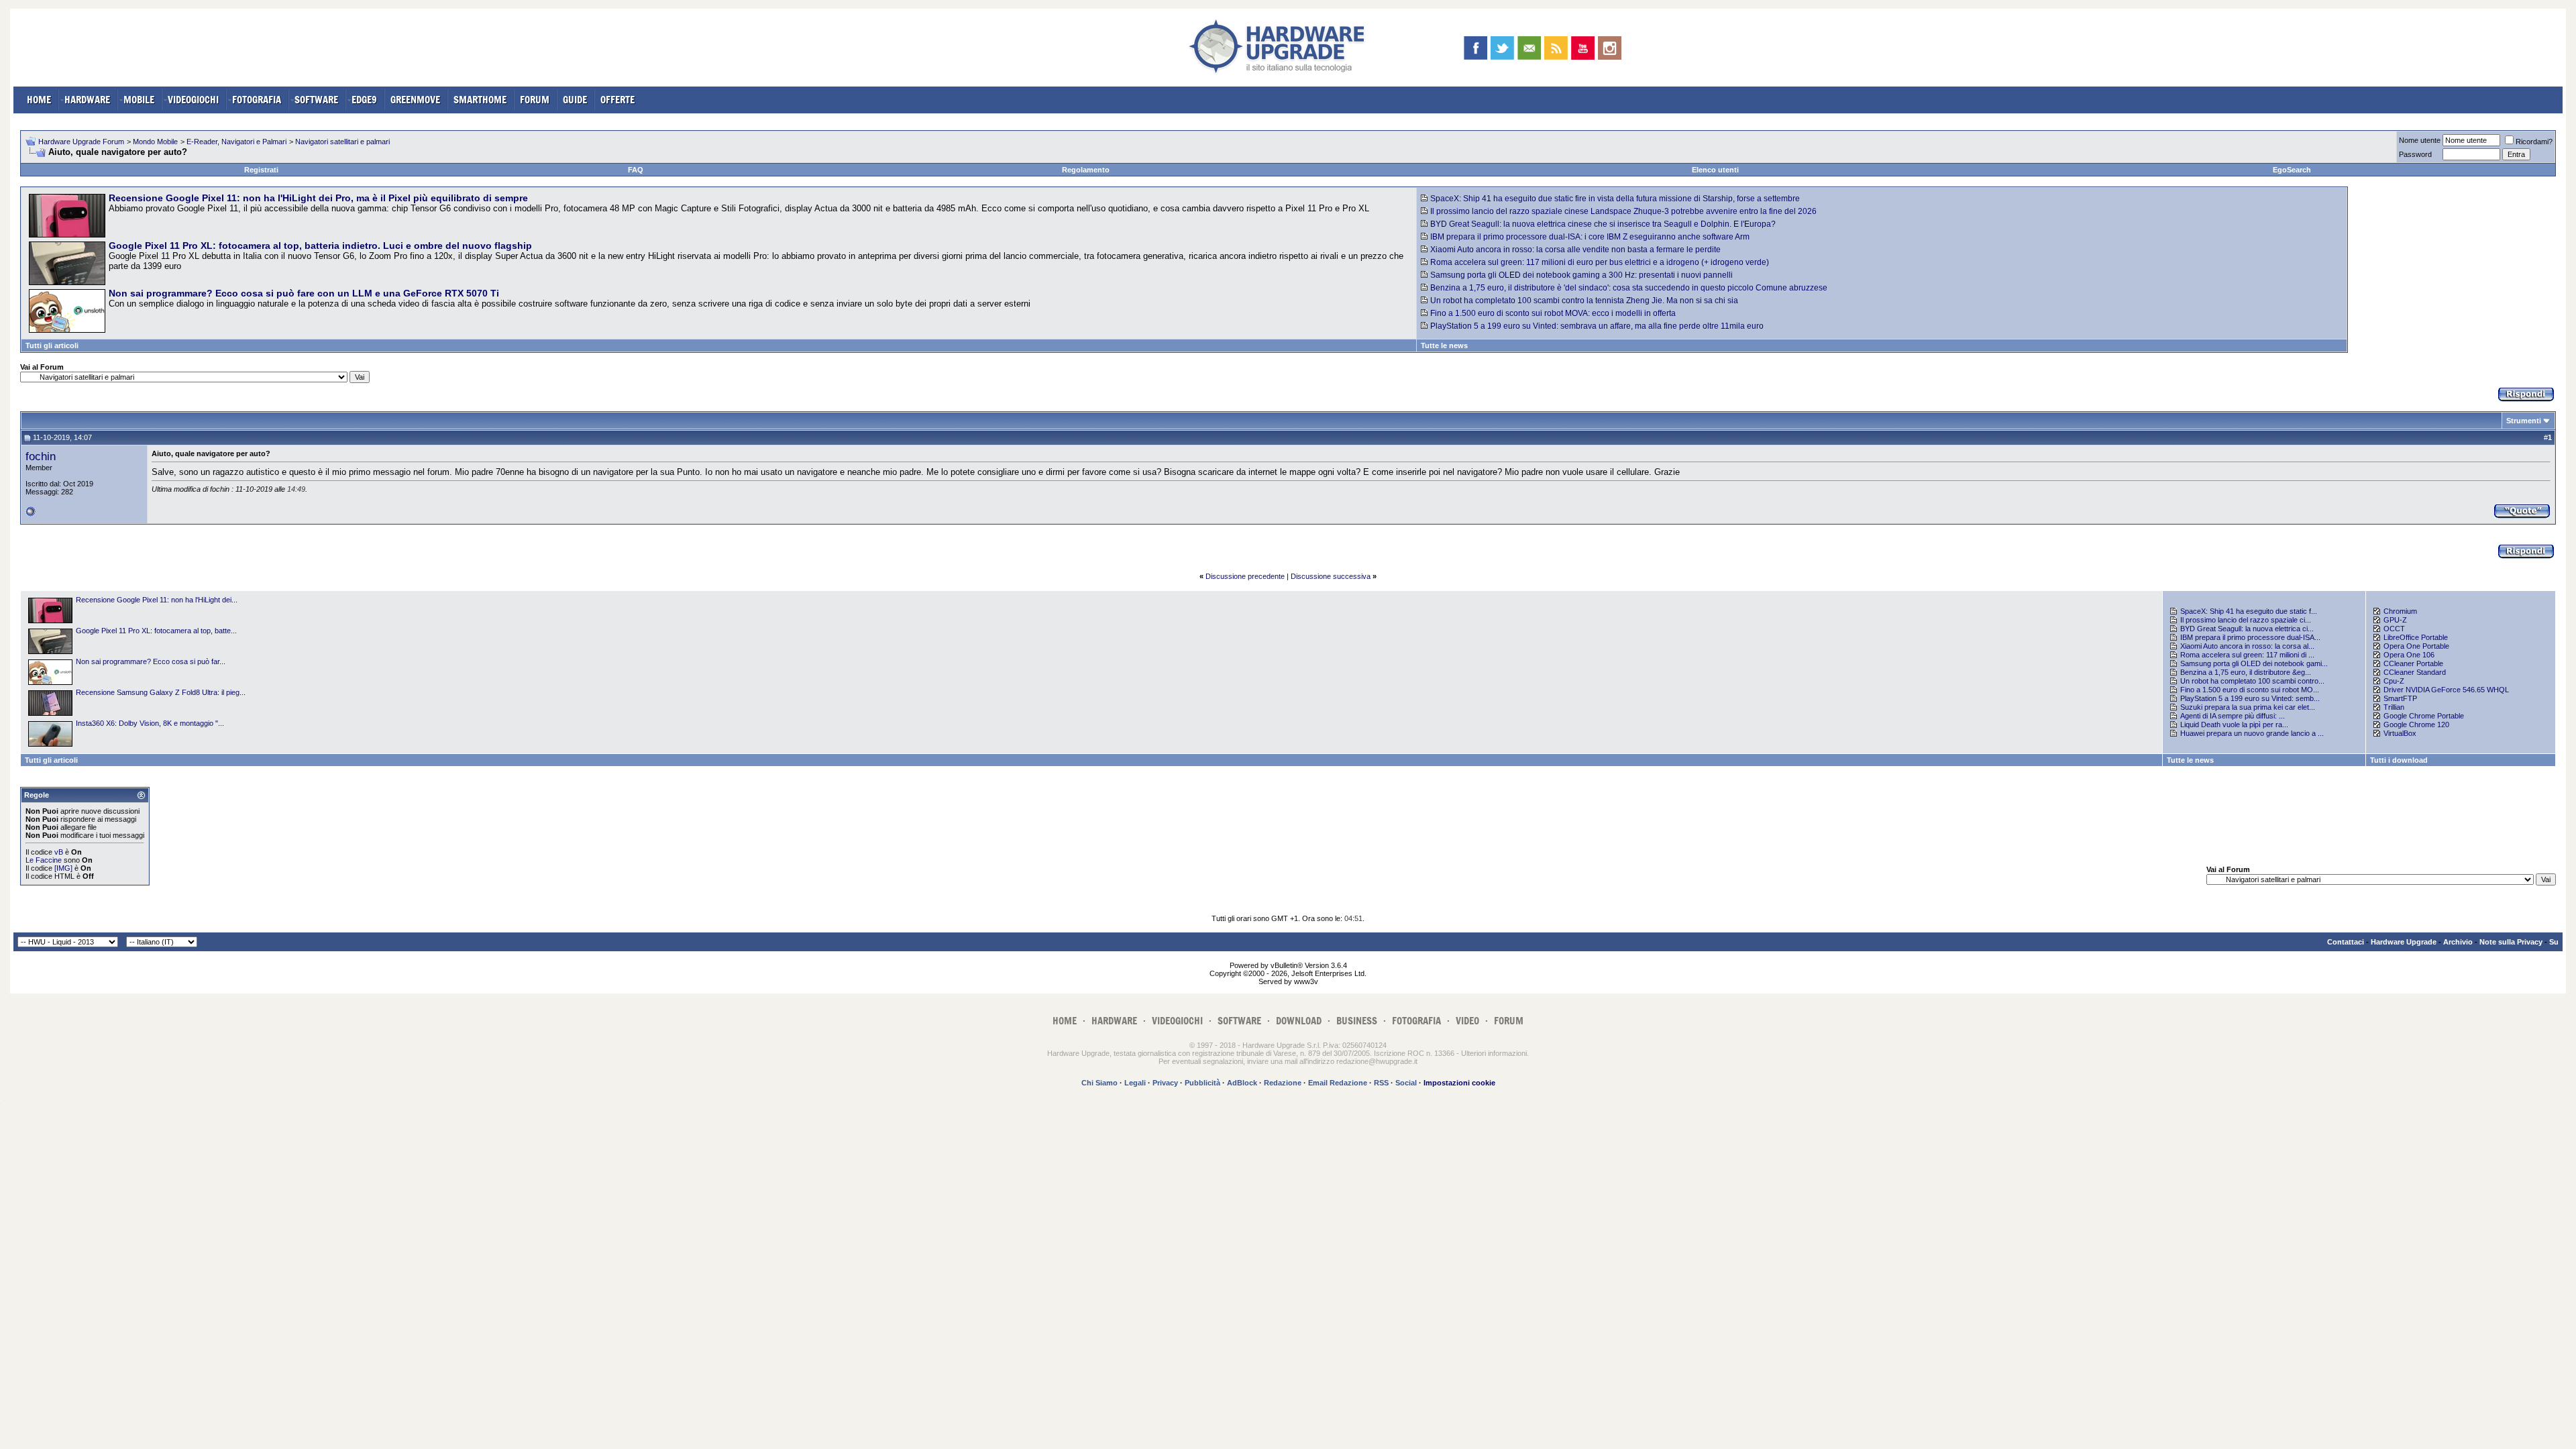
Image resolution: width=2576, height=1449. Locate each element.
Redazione (1283, 1083)
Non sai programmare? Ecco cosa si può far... (151, 661)
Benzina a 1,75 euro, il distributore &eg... (2246, 672)
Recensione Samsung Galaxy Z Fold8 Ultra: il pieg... (161, 692)
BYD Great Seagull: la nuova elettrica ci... (2247, 629)
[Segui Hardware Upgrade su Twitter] (1502, 48)
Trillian (2394, 707)
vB (59, 852)
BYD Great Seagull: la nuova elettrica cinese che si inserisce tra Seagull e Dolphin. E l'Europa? (1603, 224)
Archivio (2458, 942)
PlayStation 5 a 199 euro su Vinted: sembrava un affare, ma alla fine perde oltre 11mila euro (1597, 326)
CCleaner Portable (2413, 663)
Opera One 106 (2409, 655)
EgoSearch (2292, 170)
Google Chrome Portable (2424, 716)
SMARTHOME (480, 100)
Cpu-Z (2394, 681)
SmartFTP (2400, 698)
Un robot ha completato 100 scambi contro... (2252, 681)
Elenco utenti (1715, 170)
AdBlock (1242, 1083)
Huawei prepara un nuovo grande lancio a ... (2252, 733)
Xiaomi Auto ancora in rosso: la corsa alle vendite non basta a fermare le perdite (1575, 250)
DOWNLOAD (1299, 1021)
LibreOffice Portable (2416, 637)
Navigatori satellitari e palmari (342, 142)
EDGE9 (364, 100)
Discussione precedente (1245, 576)
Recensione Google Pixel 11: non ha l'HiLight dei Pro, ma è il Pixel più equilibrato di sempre (318, 198)
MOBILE (139, 100)
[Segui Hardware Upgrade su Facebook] (1475, 48)
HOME (39, 100)
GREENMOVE (415, 100)
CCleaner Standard (2415, 672)
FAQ (636, 170)
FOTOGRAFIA (257, 100)
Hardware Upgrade (2404, 942)
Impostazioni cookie (1459, 1083)
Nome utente (2420, 140)
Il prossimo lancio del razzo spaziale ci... (2246, 620)
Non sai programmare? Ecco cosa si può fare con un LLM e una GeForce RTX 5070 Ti (304, 293)
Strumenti (2524, 421)
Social (1406, 1083)
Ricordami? (2534, 142)
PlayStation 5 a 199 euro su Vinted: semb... (2250, 698)
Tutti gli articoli (52, 345)
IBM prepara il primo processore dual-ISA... (2250, 637)
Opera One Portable (2416, 646)
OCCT (2394, 629)
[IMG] (63, 868)
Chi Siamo (1099, 1083)
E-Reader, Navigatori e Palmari (236, 142)
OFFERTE (618, 100)
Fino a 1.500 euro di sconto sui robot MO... (2250, 690)
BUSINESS (1357, 1021)
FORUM (535, 100)
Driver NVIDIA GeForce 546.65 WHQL (2446, 690)
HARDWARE (87, 100)
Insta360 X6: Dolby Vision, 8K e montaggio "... (150, 723)
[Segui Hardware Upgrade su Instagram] (1610, 48)
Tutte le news (1444, 345)
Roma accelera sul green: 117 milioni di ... (2247, 655)
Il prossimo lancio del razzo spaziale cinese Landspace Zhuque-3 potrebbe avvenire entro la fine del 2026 (1623, 211)
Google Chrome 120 (2416, 724)
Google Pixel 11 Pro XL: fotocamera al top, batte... (156, 631)
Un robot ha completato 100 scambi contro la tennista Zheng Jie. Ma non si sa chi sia (1584, 301)
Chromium (2400, 611)
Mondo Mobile (155, 142)
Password (2415, 154)
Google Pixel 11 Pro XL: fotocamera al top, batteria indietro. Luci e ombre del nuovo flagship (320, 246)
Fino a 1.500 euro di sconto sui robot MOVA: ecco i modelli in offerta (1553, 313)
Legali (1135, 1083)
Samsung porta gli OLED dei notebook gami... (2254, 663)
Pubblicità (1202, 1083)
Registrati (261, 170)
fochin (41, 456)
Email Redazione (1338, 1083)
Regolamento (1086, 170)
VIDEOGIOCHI (193, 100)
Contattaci (2346, 942)
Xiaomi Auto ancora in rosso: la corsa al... (2247, 646)
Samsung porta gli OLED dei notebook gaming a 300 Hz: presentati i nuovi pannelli (1581, 275)
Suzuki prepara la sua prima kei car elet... (2248, 707)
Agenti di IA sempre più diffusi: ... (2233, 716)
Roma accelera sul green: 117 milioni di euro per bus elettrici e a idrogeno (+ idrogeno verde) (1600, 262)
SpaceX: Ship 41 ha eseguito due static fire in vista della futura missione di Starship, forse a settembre (1615, 199)
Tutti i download (2399, 760)
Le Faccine (44, 860)
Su (2554, 942)
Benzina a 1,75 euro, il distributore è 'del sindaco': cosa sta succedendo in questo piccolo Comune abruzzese (1629, 288)
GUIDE (575, 100)
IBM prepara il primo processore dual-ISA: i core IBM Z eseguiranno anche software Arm (1590, 237)
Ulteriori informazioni (1494, 1053)
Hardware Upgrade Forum (81, 142)
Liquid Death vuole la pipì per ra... (2234, 724)
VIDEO (1467, 1021)
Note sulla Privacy (2511, 942)
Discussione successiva (1331, 576)
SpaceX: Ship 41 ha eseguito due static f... (2249, 611)
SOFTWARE (316, 100)
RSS (1381, 1083)
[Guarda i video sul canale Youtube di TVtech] (1583, 48)
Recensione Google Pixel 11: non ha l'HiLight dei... (157, 600)
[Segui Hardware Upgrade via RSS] (1556, 48)
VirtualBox (2400, 733)
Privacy (1165, 1083)
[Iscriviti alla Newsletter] (1529, 48)
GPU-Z (2395, 620)
